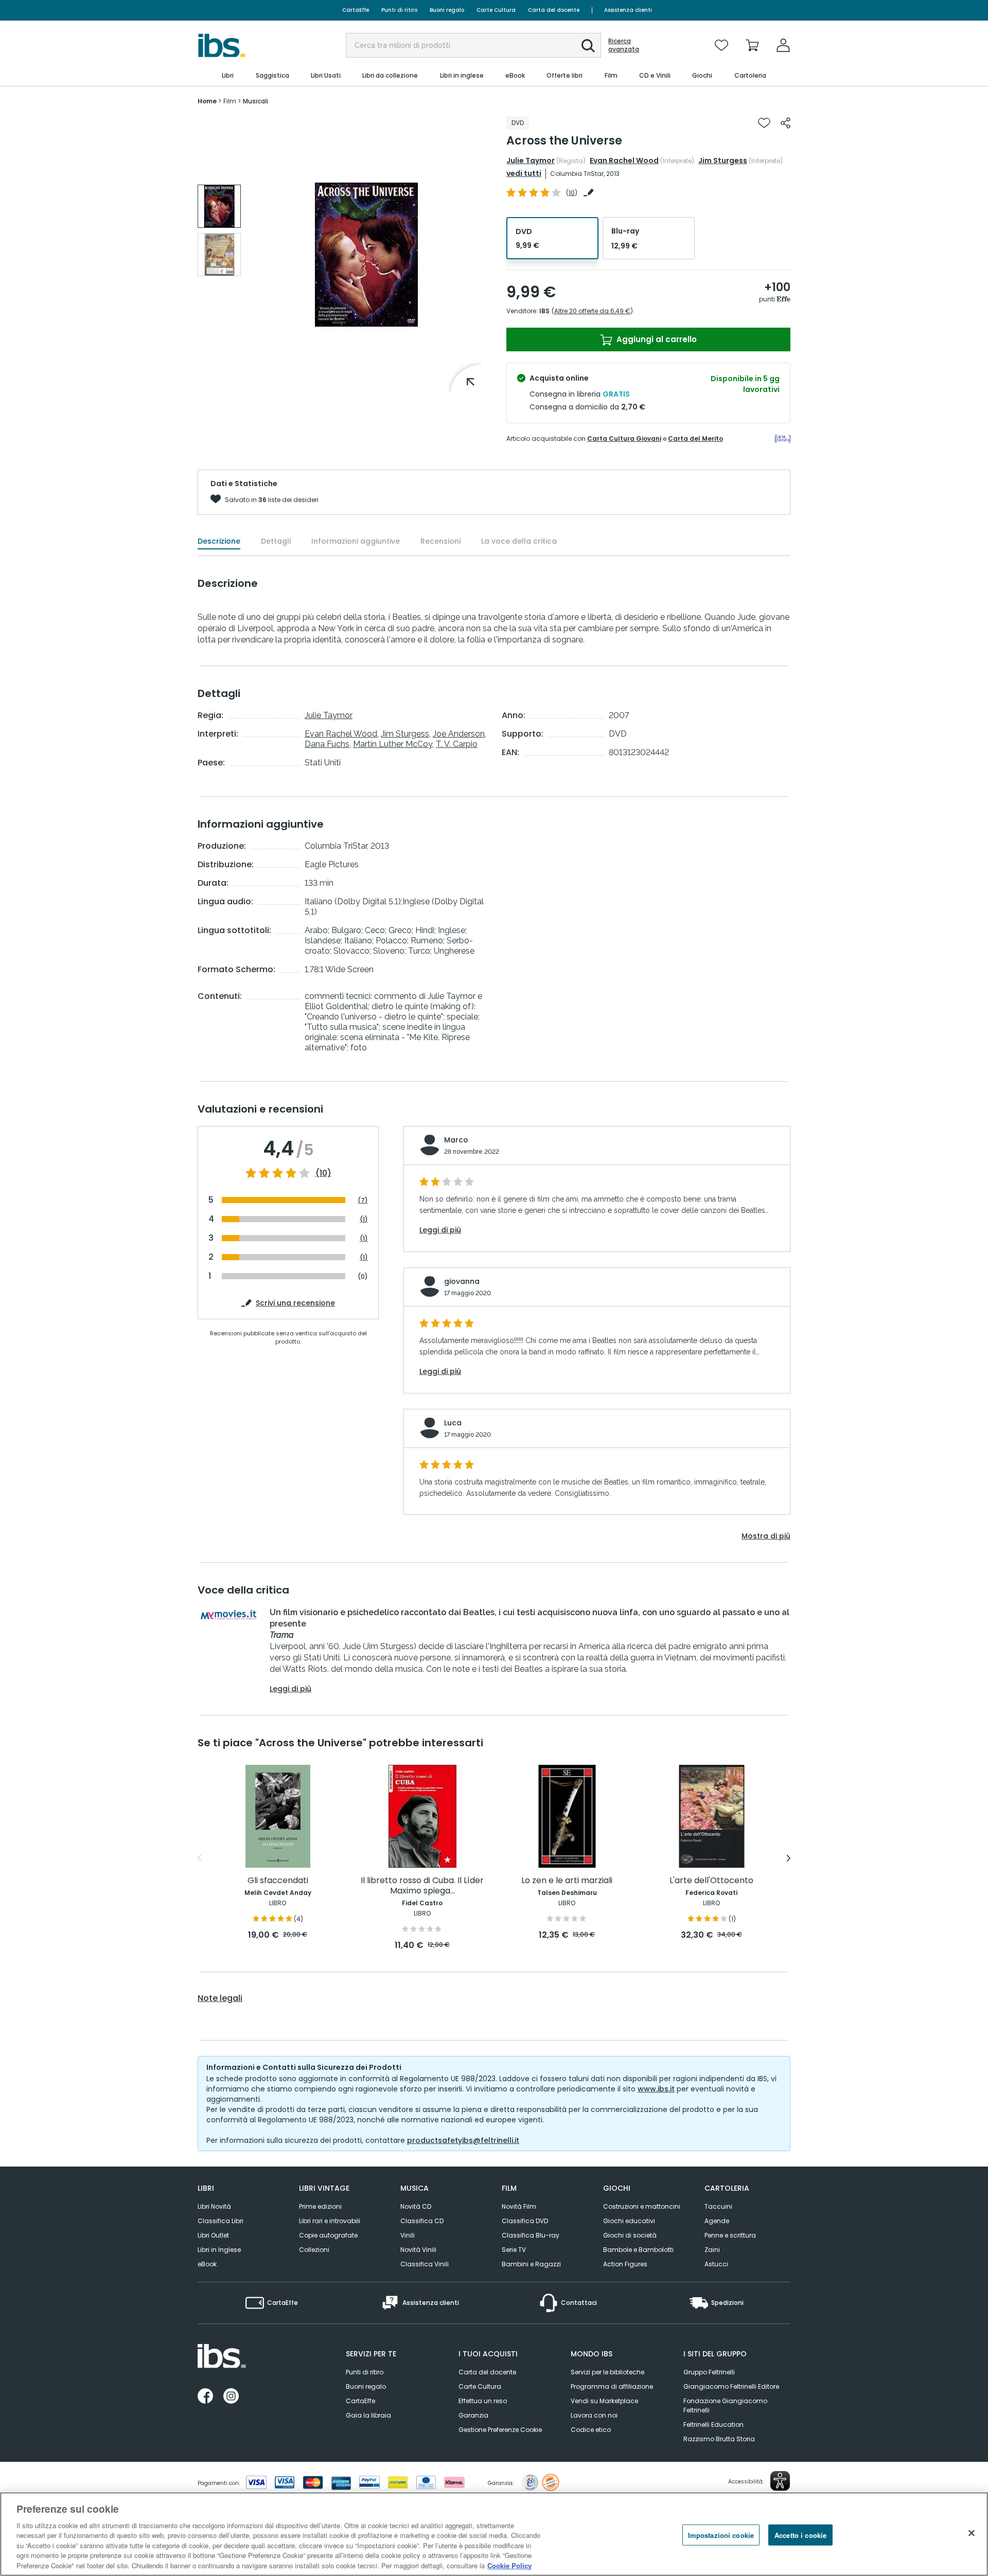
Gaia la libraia (368, 2415)
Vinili (408, 2235)
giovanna (462, 1281)
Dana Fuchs (327, 744)
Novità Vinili (418, 2250)
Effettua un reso (483, 2401)
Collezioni (314, 2250)
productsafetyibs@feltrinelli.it (463, 2140)
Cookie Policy (509, 2565)
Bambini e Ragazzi (531, 2264)
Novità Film (519, 2206)
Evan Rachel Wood (624, 160)
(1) (364, 1219)
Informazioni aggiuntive (356, 541)
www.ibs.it (656, 2089)
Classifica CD (422, 2221)
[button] (588, 46)
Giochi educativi (629, 2221)
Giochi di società (630, 2235)
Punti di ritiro (399, 10)
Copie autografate (328, 2235)
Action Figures (625, 2264)
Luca (453, 1423)
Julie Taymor (531, 160)
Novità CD (416, 2206)
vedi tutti (524, 173)
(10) (323, 1173)
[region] (494, 2534)
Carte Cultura (496, 10)
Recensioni (440, 541)
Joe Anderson (459, 734)
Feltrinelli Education (713, 2425)
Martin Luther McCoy (393, 744)
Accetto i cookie (800, 2535)
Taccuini (718, 2206)
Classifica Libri (220, 2221)
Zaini (712, 2250)
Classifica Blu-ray (531, 2235)
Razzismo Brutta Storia (719, 2439)
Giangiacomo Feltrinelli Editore (731, 2386)
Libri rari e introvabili (330, 2221)
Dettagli (276, 541)
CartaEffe (356, 10)
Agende (717, 2221)
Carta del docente (554, 10)
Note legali (220, 1998)
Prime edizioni (320, 2206)
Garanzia (473, 2415)
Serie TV (514, 2250)
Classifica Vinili (425, 2264)
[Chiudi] (972, 2533)
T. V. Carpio (457, 744)
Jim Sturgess (723, 160)
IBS (544, 311)
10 (572, 193)
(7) (363, 1200)
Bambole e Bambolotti (638, 2250)
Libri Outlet (213, 2235)
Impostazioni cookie (721, 2535)
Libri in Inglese (219, 2250)
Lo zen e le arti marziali (567, 1881)
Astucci (716, 2264)
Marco (456, 1140)
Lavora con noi (594, 2415)
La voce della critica (519, 541)
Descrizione (219, 541)
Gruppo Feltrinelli (709, 2372)
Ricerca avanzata (624, 45)
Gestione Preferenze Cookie (500, 2430)
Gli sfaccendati (278, 1881)
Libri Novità (214, 2206)
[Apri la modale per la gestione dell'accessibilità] (780, 2481)
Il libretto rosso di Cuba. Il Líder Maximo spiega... (422, 1886)
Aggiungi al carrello (656, 339)
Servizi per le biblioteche (607, 2372)
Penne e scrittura (730, 2235)
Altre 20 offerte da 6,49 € (592, 311)
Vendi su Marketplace (604, 2401)
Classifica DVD (525, 2221)
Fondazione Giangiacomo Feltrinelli (725, 2405)
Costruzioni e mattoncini (642, 2206)
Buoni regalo (447, 10)
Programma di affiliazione (612, 2386)
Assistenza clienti (628, 10)
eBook (207, 2264)
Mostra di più (766, 1536)
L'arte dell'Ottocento (711, 1881)
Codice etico (591, 2430)
